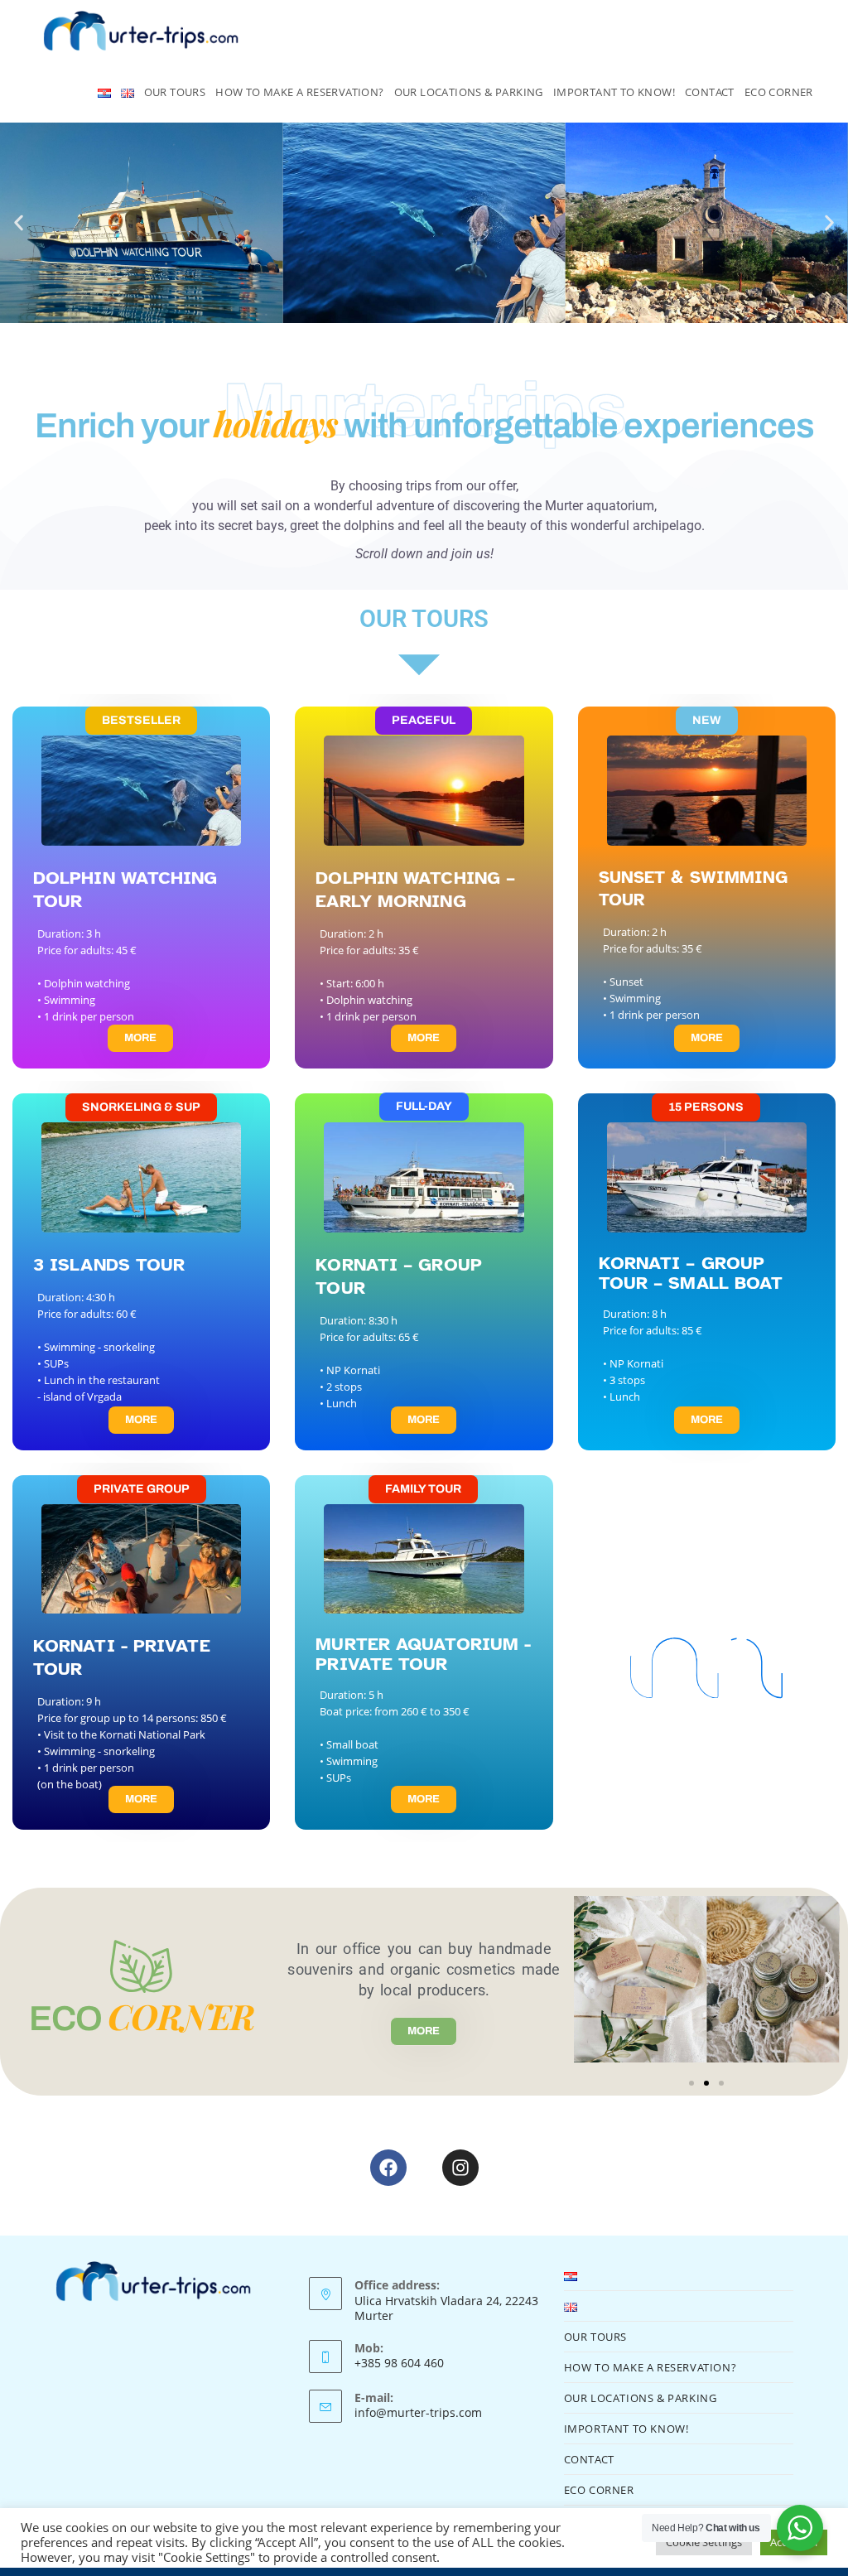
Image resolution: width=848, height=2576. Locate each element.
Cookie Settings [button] (704, 2542)
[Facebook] (388, 2168)
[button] (19, 223)
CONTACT (589, 2459)
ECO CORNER (599, 2490)
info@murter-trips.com (418, 2412)
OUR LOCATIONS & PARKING (641, 2398)
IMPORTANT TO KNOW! (626, 2429)
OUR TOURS (595, 2337)
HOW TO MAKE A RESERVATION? (650, 2367)
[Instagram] (460, 2168)
